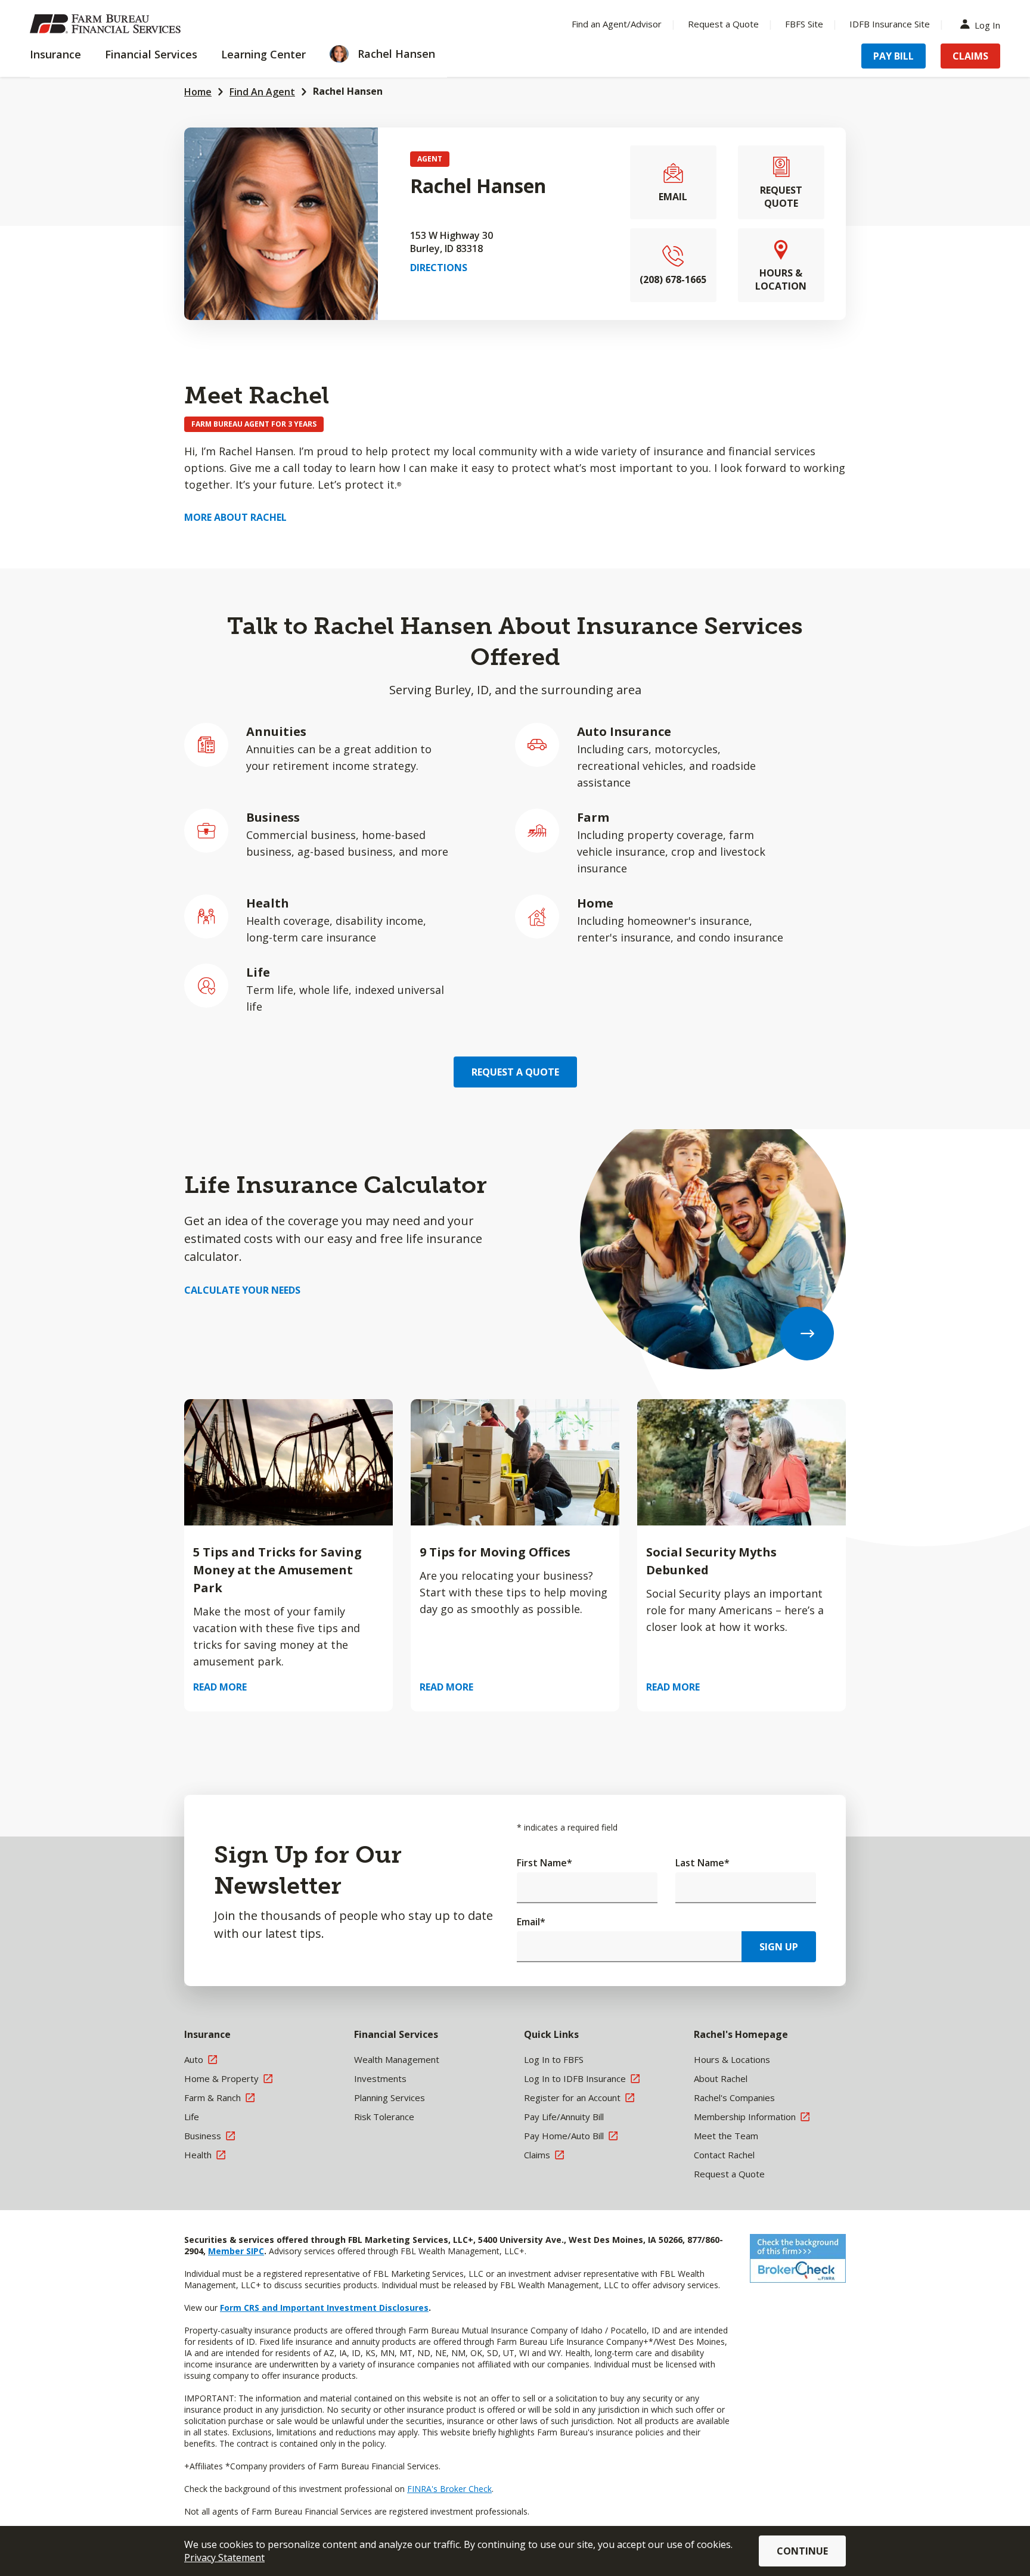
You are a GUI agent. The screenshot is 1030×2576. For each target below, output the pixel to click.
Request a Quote (723, 24)
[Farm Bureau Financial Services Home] (107, 24)
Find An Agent (262, 92)
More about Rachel (235, 517)
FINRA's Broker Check (449, 2489)
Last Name (702, 1863)
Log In (987, 24)
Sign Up (779, 1947)
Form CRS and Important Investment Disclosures (324, 2308)
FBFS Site (804, 24)
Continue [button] (802, 2551)
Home (198, 92)
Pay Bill (894, 56)
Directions (439, 268)
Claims (970, 56)
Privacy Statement (224, 2558)
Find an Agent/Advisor (617, 24)
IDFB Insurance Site (890, 24)
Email (531, 1922)
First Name (545, 1863)
